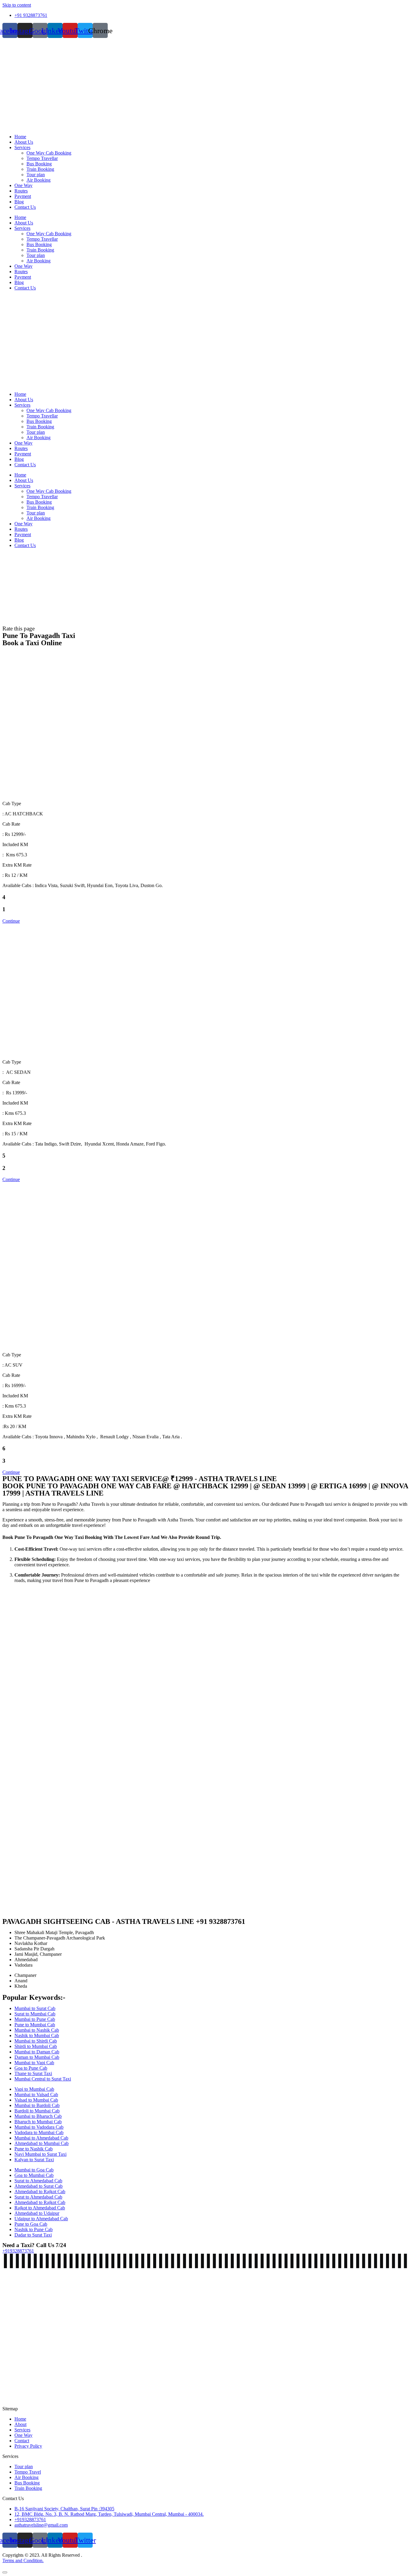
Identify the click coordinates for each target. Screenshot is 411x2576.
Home (20, 137)
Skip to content (17, 5)
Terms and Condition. (23, 2560)
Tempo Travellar (42, 158)
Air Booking (39, 180)
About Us (24, 142)
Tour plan (36, 175)
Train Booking (40, 169)
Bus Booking (39, 164)
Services (22, 147)
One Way (23, 185)
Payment (23, 196)
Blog (19, 202)
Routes (21, 191)
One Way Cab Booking (49, 153)
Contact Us (25, 207)
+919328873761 (18, 2251)
